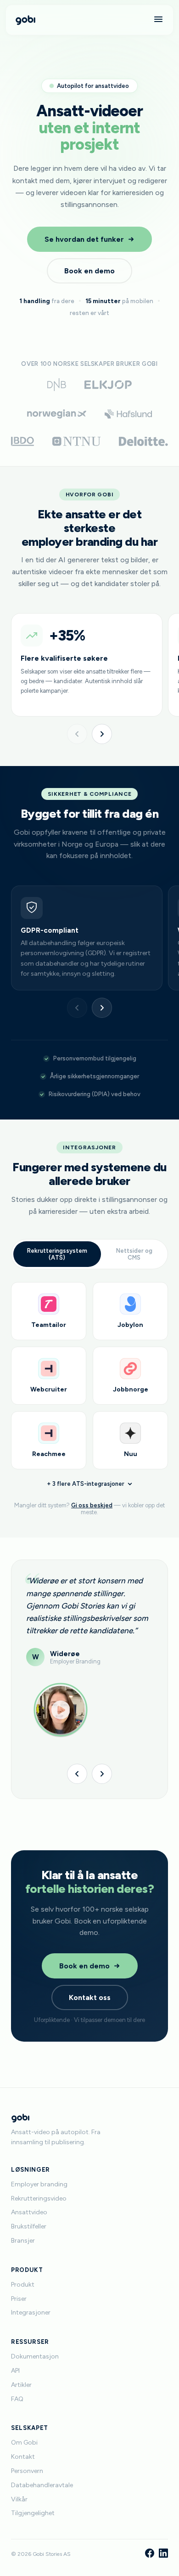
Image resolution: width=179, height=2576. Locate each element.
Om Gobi (24, 2443)
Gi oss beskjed (92, 1505)
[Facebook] (150, 2554)
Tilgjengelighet (33, 2513)
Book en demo (89, 271)
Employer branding (39, 2184)
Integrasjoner (31, 2312)
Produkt (23, 2285)
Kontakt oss (90, 1997)
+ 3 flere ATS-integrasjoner (86, 1484)
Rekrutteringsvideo (39, 2198)
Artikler (21, 2385)
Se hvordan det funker (84, 239)
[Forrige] (77, 734)
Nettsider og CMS (134, 1254)
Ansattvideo (29, 2212)
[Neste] (102, 734)
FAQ (17, 2399)
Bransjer (23, 2241)
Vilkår (19, 2499)
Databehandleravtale (42, 2485)
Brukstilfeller (29, 2226)
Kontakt (23, 2457)
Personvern (27, 2471)
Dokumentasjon (35, 2356)
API (15, 2371)
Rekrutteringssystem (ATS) (57, 1254)
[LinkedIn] (163, 2554)
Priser (19, 2299)
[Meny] (158, 20)
